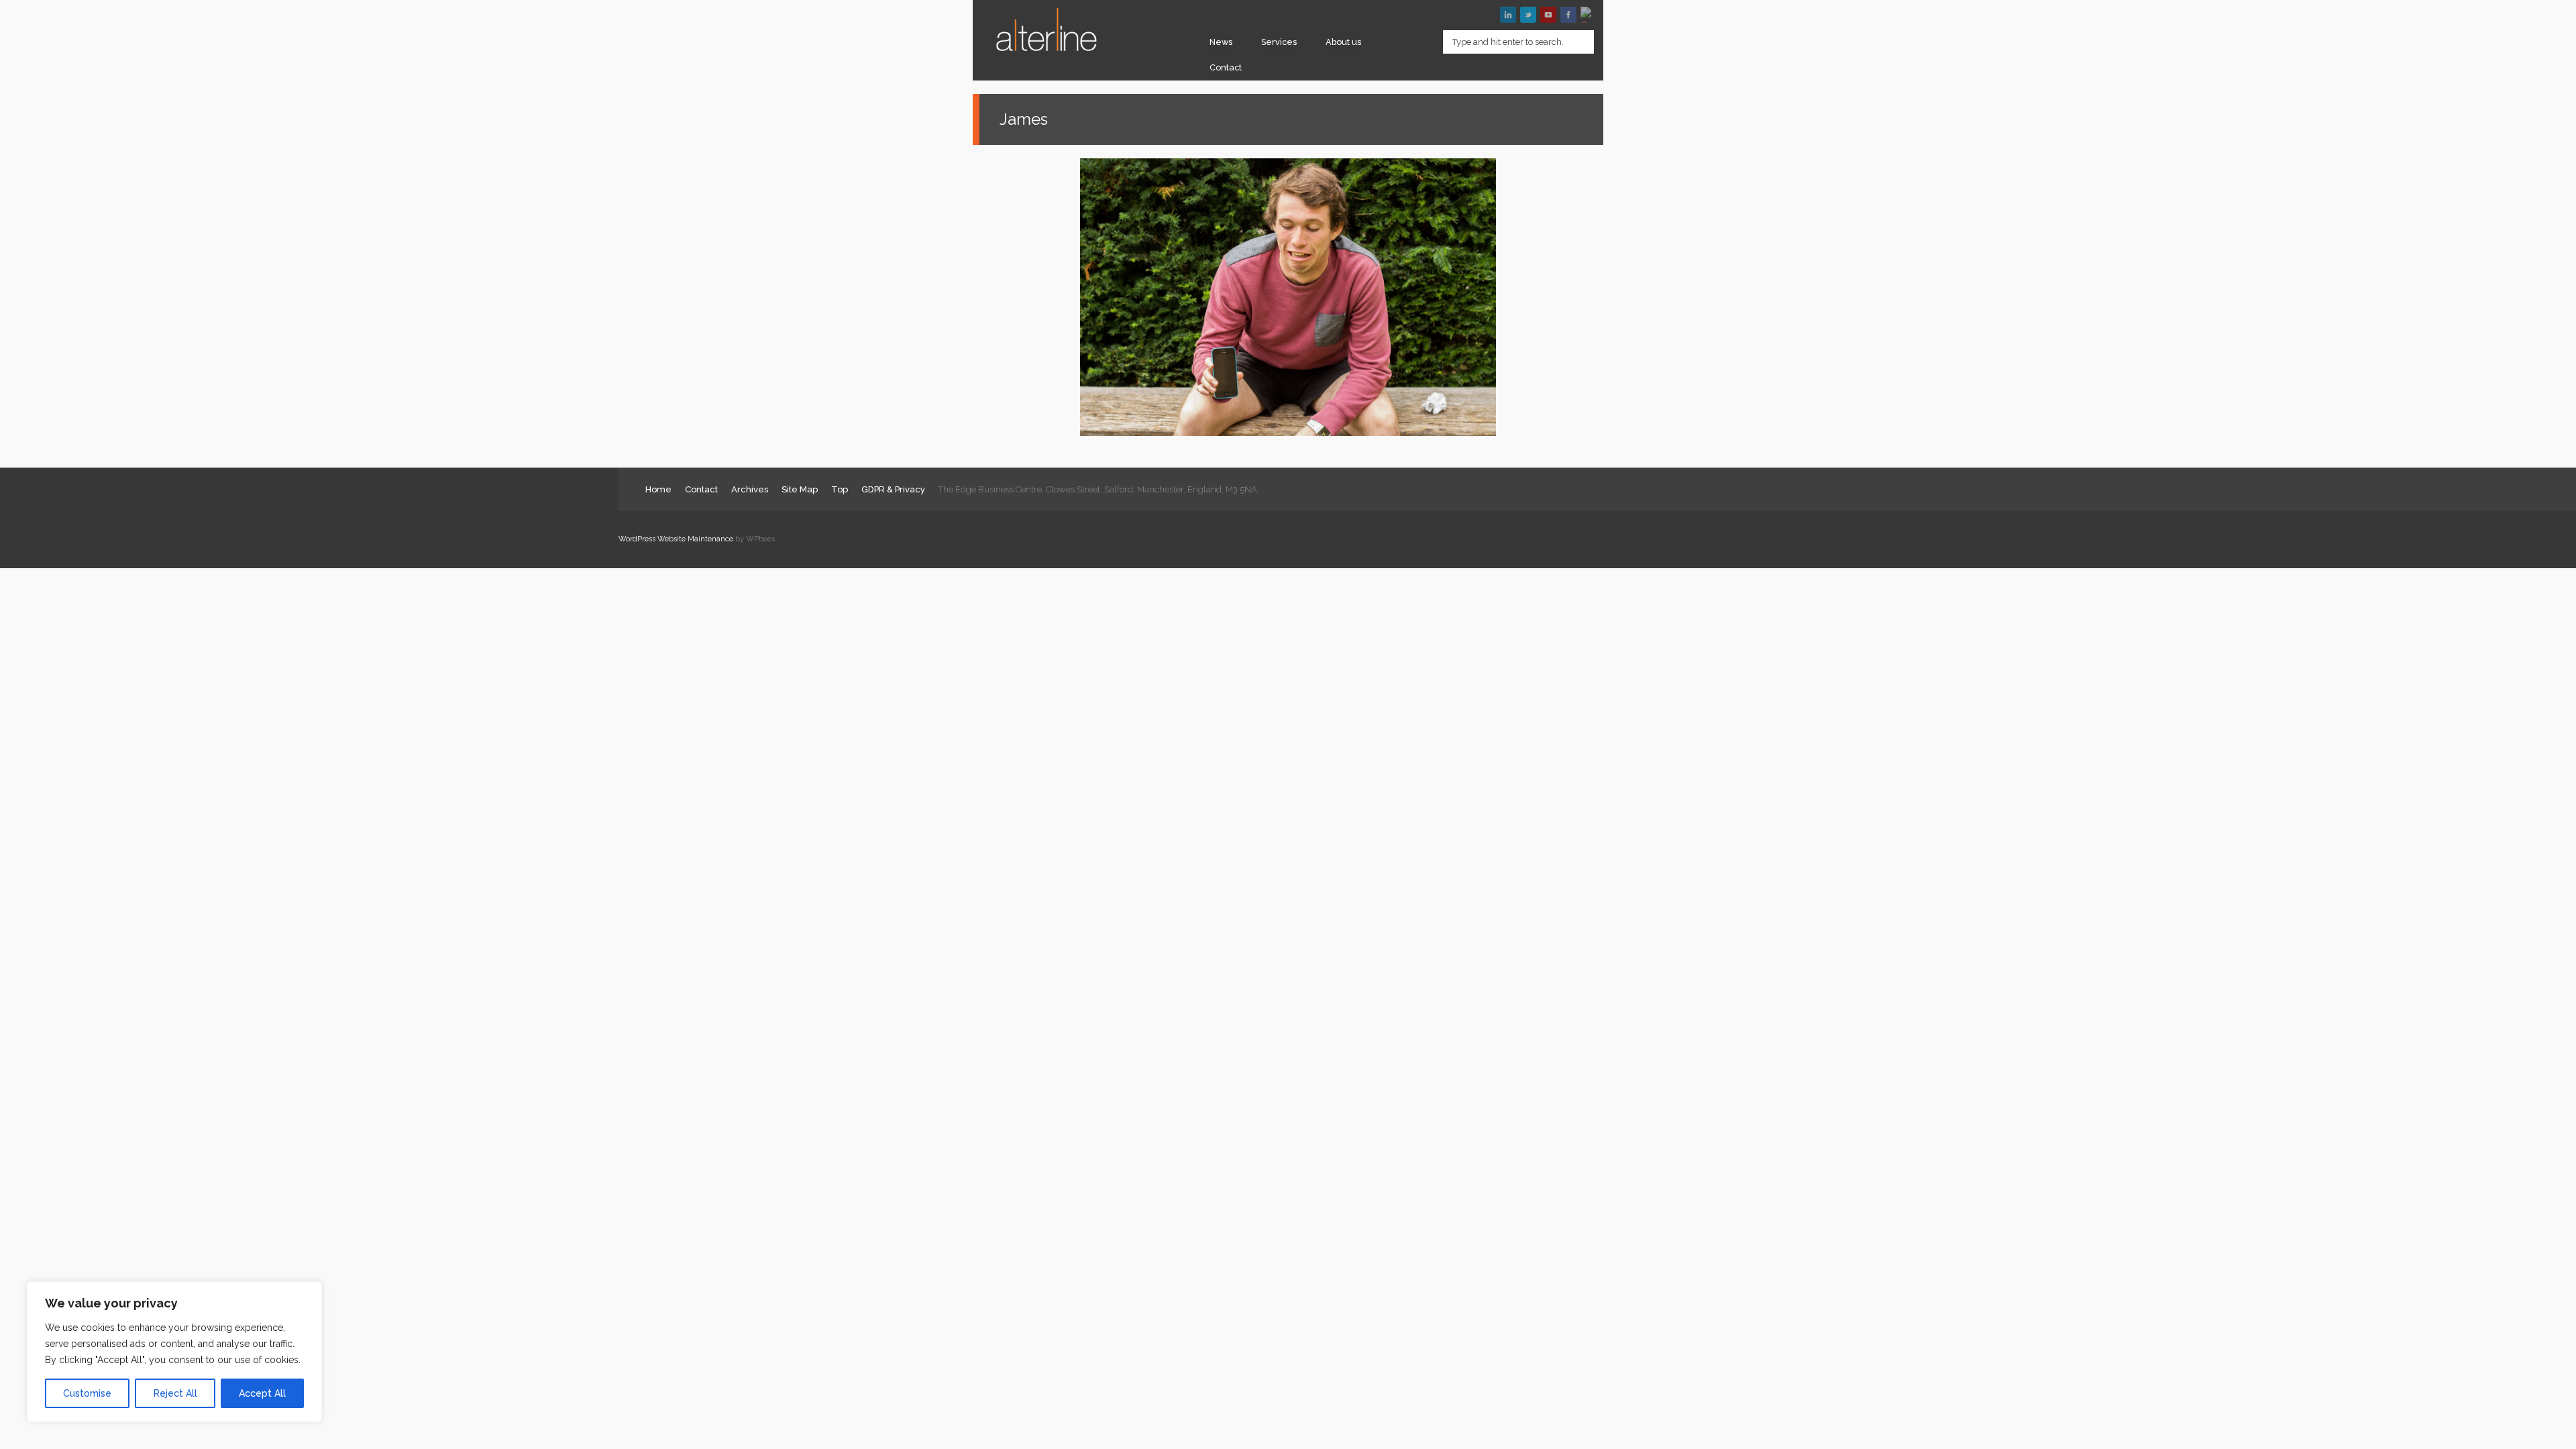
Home (658, 489)
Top (840, 489)
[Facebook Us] (1568, 15)
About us (1343, 42)
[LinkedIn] (1508, 15)
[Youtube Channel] (1548, 15)
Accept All (262, 1393)
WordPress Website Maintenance (676, 539)
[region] (174, 1352)
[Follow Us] (1528, 15)
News (1221, 42)
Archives (750, 489)
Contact (1226, 67)
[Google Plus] (1589, 15)
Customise (87, 1393)
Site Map (800, 489)
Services (1279, 42)
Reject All (175, 1393)
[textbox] (1518, 42)
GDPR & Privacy (893, 489)
